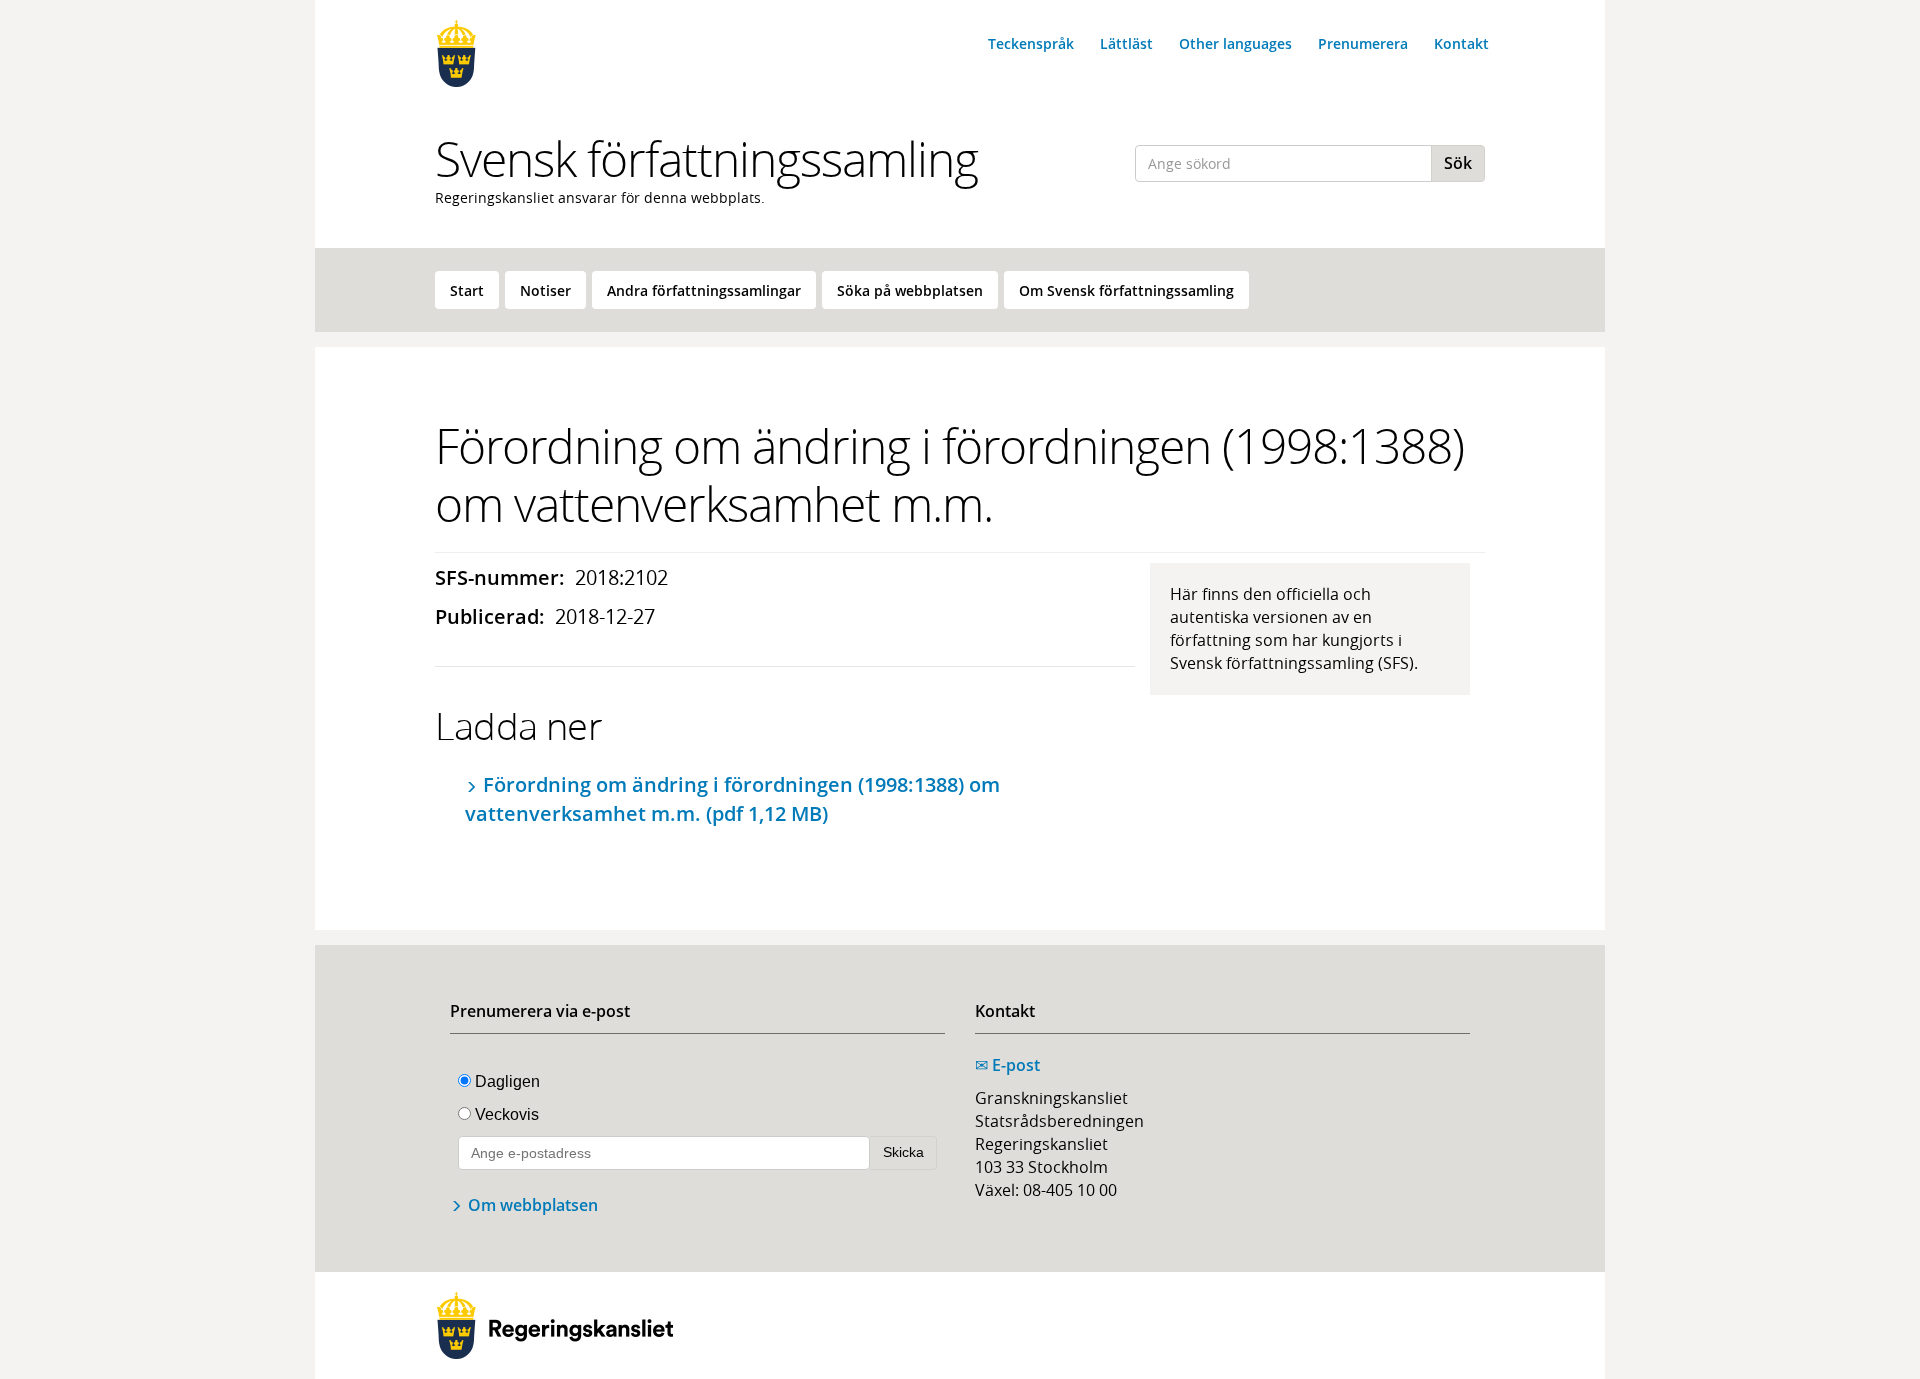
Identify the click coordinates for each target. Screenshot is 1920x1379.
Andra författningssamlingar (704, 290)
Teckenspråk (1031, 43)
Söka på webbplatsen (910, 290)
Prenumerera (1363, 43)
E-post (1007, 1065)
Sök (1458, 163)
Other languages (1235, 43)
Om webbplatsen (533, 1205)
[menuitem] (467, 290)
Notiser (545, 290)
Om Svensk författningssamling (1126, 290)
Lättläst (1126, 43)
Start (467, 290)
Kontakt (1461, 43)
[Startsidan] (555, 53)
